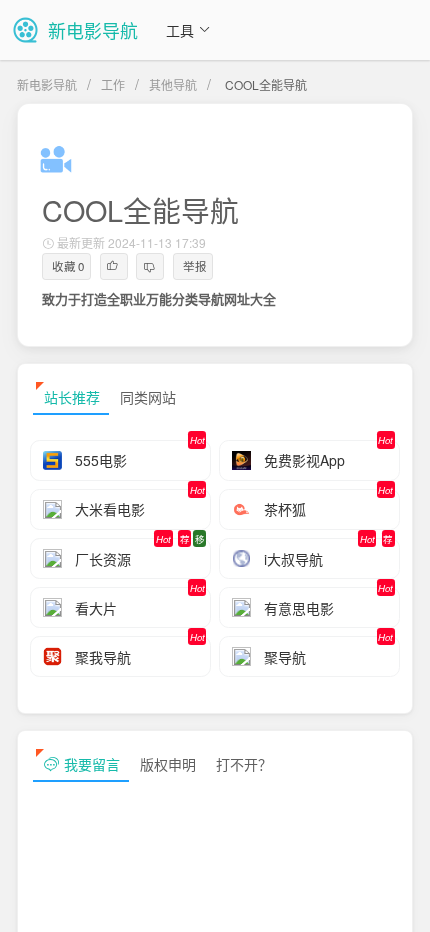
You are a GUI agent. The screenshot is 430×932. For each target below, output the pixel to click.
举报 (195, 266)
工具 (180, 30)
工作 (113, 84)
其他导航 (173, 84)
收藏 (68, 266)
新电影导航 (47, 84)
